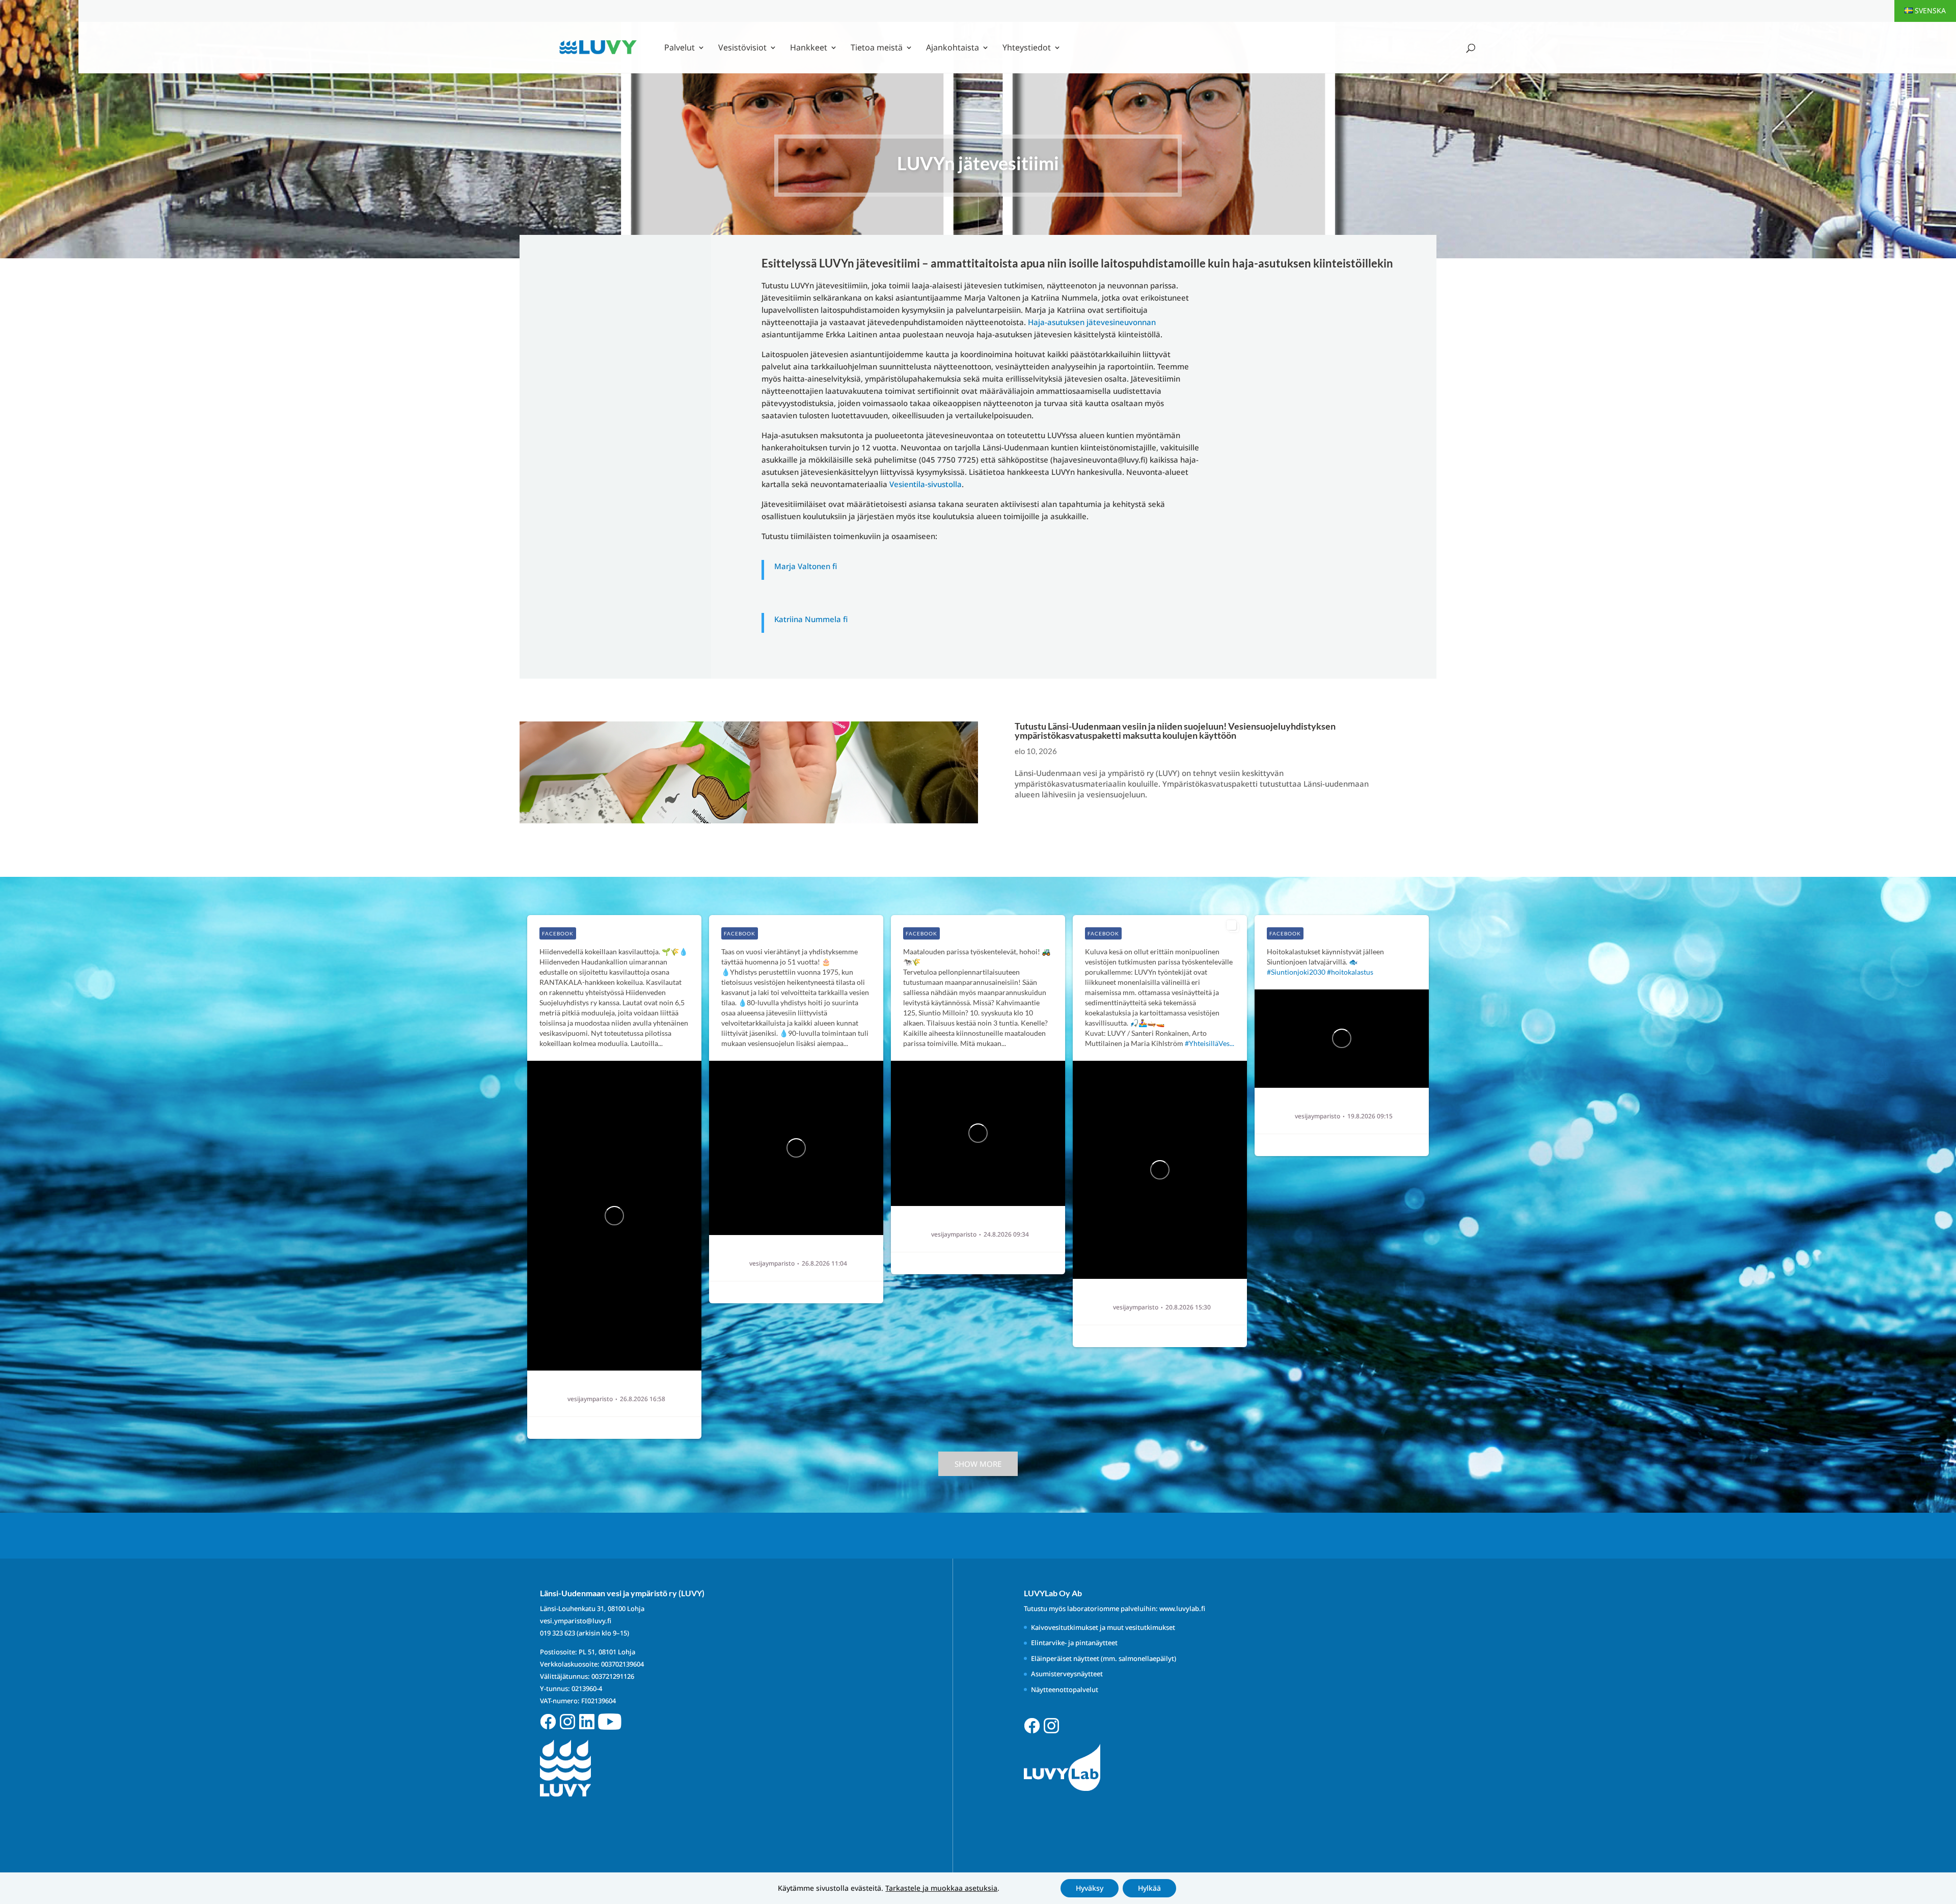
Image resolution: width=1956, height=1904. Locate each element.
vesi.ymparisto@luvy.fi (576, 1621)
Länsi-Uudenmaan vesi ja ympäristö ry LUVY (628, 1388)
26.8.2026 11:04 (824, 1264)
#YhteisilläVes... (1210, 1043)
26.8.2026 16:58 (643, 1399)
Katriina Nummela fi (811, 619)
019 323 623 (558, 1633)
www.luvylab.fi (1182, 1608)
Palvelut (680, 48)
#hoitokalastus (1350, 972)
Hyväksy (1090, 1888)
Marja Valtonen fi (806, 566)
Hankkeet (809, 48)
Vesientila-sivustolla (926, 484)
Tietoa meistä (877, 48)
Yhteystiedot (1027, 48)
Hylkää (1149, 1888)
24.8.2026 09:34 (1006, 1235)
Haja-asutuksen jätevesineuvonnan (1092, 322)
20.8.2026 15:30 (1188, 1307)
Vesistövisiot (742, 48)
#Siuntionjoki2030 (1296, 972)
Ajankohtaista (953, 48)
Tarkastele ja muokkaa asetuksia (941, 1888)
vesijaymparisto (590, 1399)
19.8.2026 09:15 (1370, 1116)
